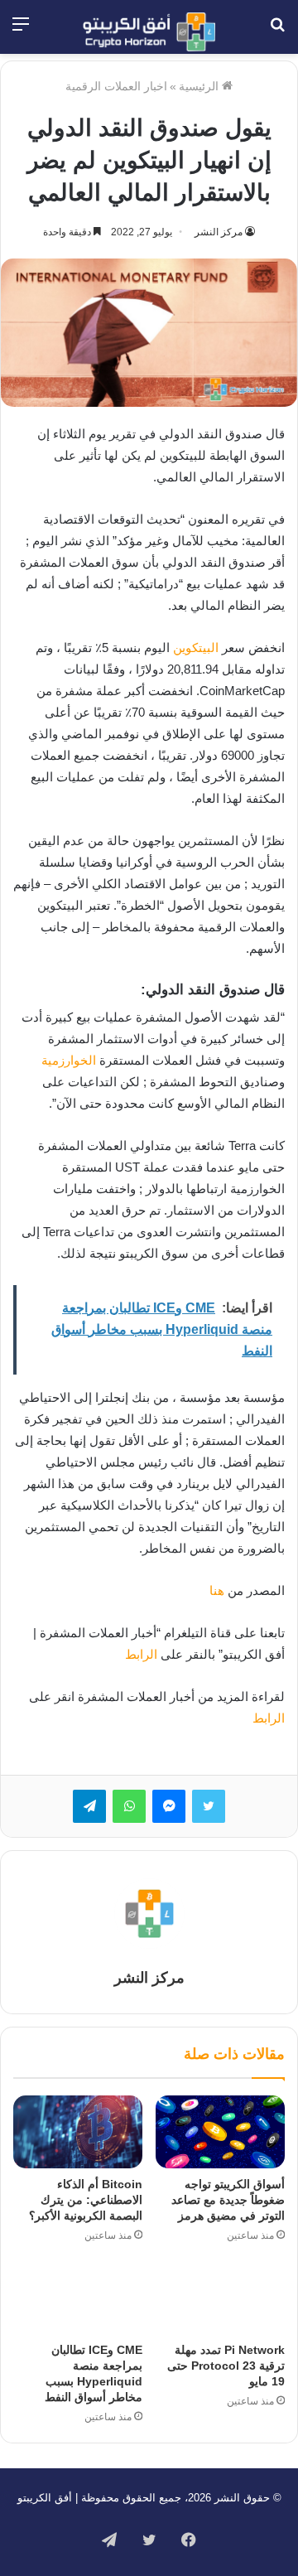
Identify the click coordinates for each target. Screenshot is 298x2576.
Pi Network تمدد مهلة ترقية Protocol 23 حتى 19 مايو (226, 2366)
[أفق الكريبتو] (149, 32)
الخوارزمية (69, 1060)
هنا (217, 1590)
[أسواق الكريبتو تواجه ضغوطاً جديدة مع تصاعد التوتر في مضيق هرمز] (220, 2132)
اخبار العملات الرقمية (116, 86)
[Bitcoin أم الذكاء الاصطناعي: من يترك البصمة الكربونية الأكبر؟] (78, 2132)
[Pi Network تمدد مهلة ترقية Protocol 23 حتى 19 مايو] (220, 2298)
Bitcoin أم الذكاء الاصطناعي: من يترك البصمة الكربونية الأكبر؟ (86, 2200)
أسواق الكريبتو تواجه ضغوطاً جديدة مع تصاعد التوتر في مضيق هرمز (228, 2200)
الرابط (141, 1654)
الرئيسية (200, 86)
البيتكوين (196, 648)
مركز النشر (219, 232)
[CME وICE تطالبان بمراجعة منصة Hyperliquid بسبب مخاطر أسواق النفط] (78, 2298)
